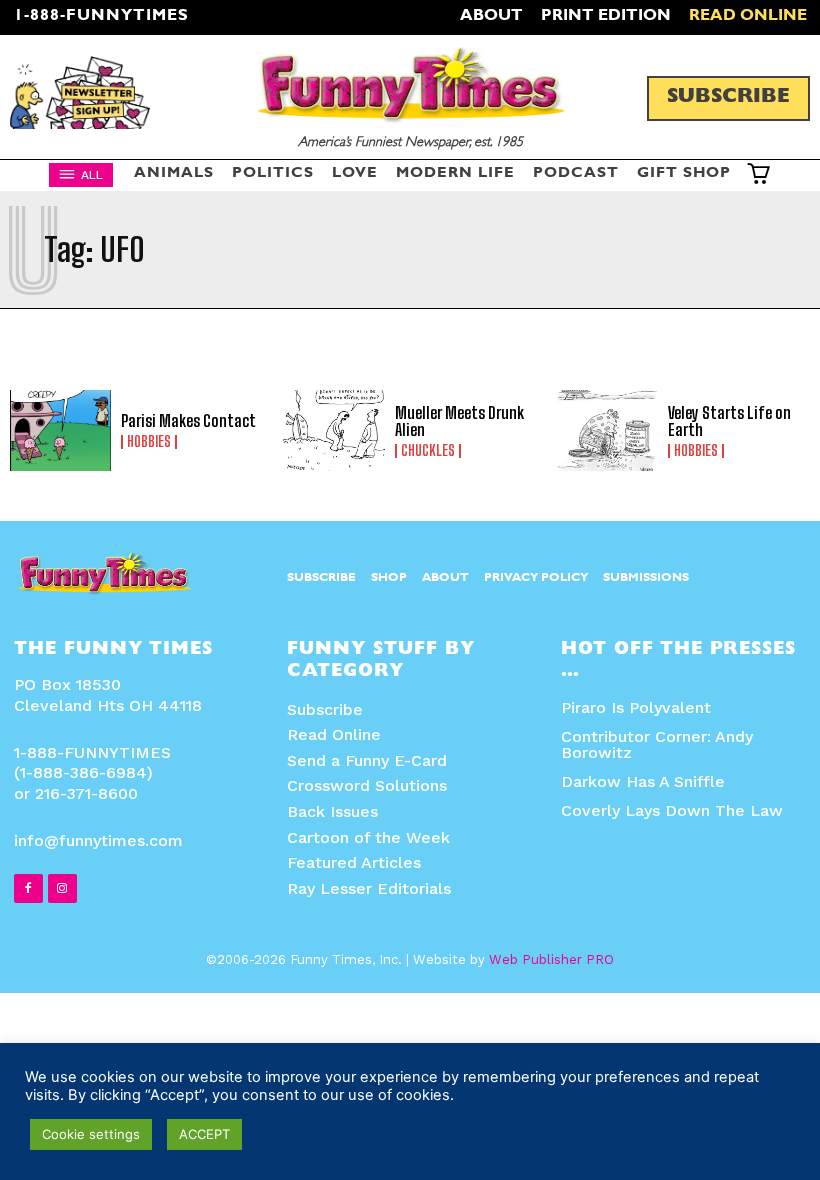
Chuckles (428, 451)
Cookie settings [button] (91, 1134)
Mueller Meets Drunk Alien (459, 421)
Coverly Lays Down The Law (672, 810)
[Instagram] (62, 888)
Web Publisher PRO (551, 959)
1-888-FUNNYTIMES (101, 17)
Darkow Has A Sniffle (643, 781)
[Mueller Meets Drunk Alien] (333, 430)
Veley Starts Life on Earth (729, 421)
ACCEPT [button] (204, 1134)
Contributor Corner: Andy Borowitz (657, 744)
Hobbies (149, 442)
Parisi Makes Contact (188, 420)
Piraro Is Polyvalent (636, 707)
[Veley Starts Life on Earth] (607, 430)
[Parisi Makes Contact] (60, 430)
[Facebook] (28, 888)
